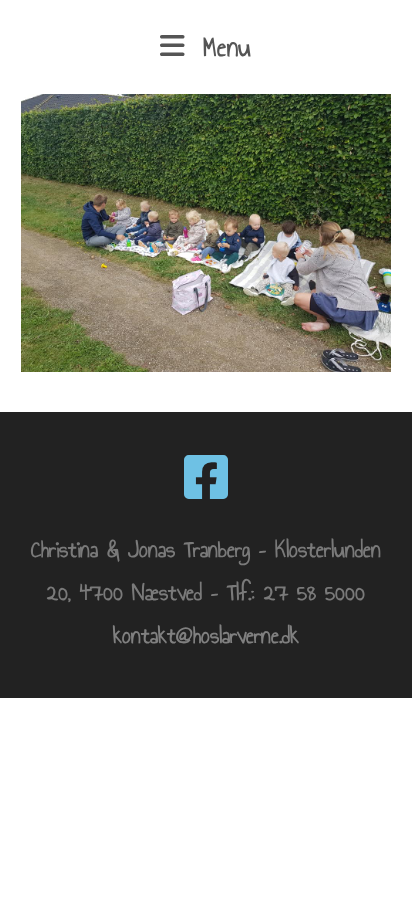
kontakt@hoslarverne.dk (206, 636)
